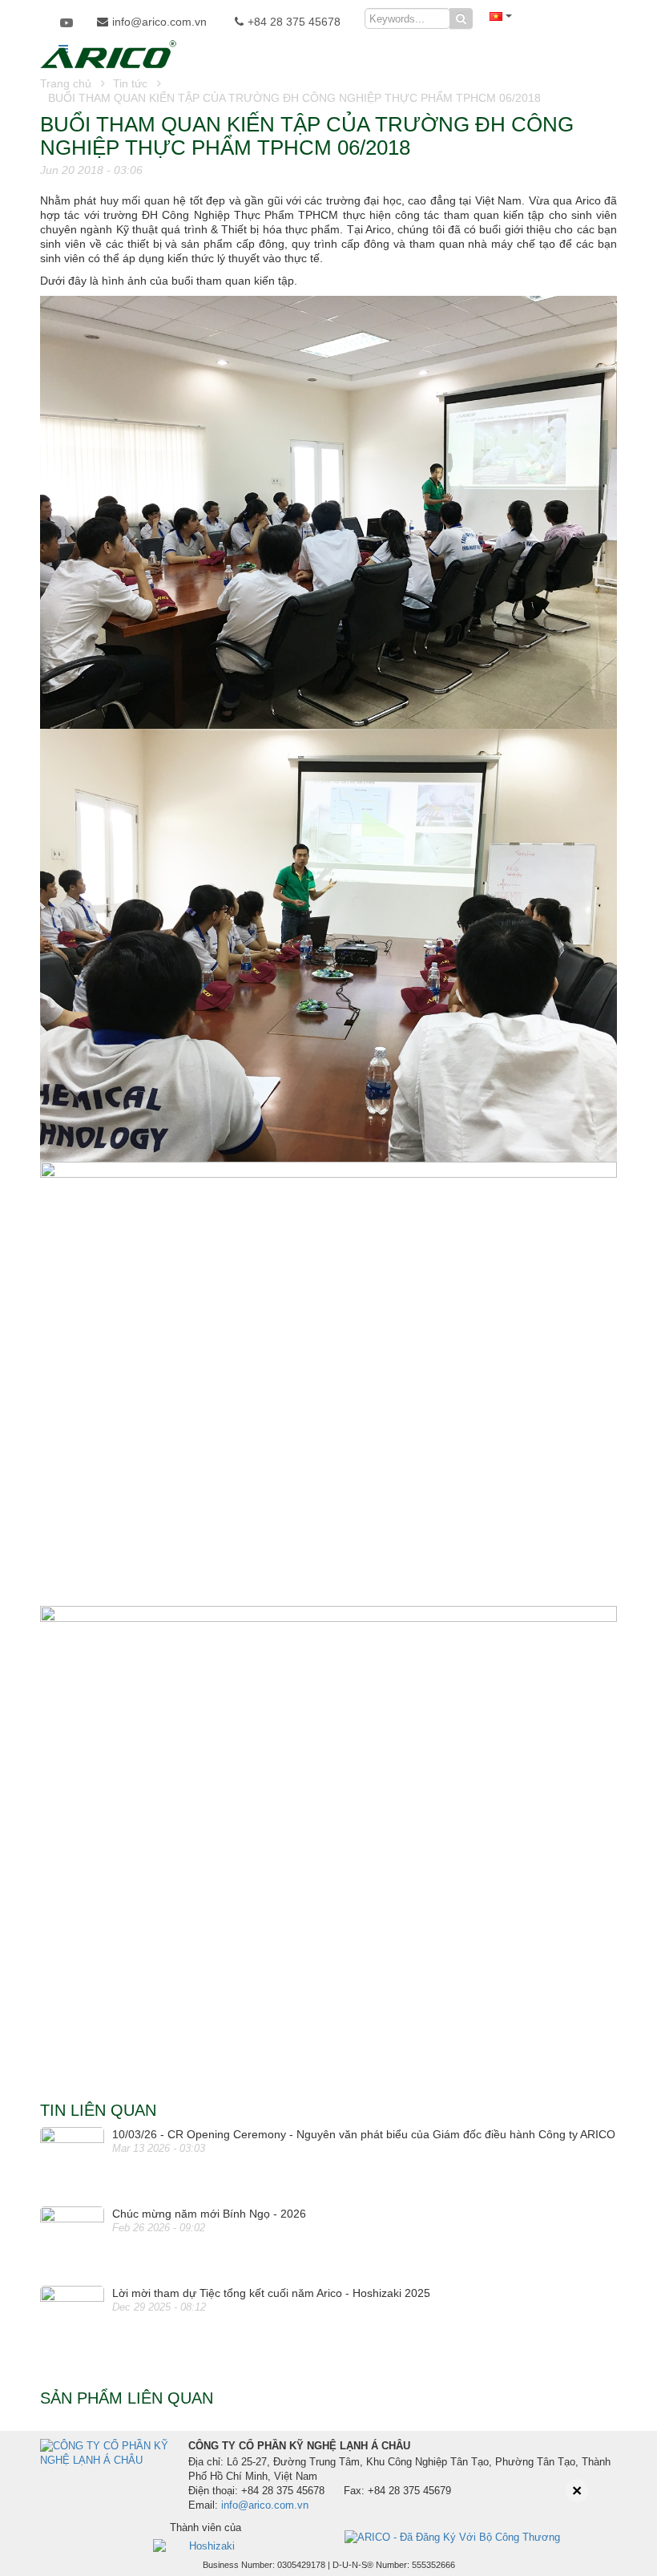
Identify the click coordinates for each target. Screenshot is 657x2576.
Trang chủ (66, 83)
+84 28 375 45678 (294, 22)
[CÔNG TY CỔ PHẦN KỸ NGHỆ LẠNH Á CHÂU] (108, 52)
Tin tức (130, 83)
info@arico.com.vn (159, 22)
